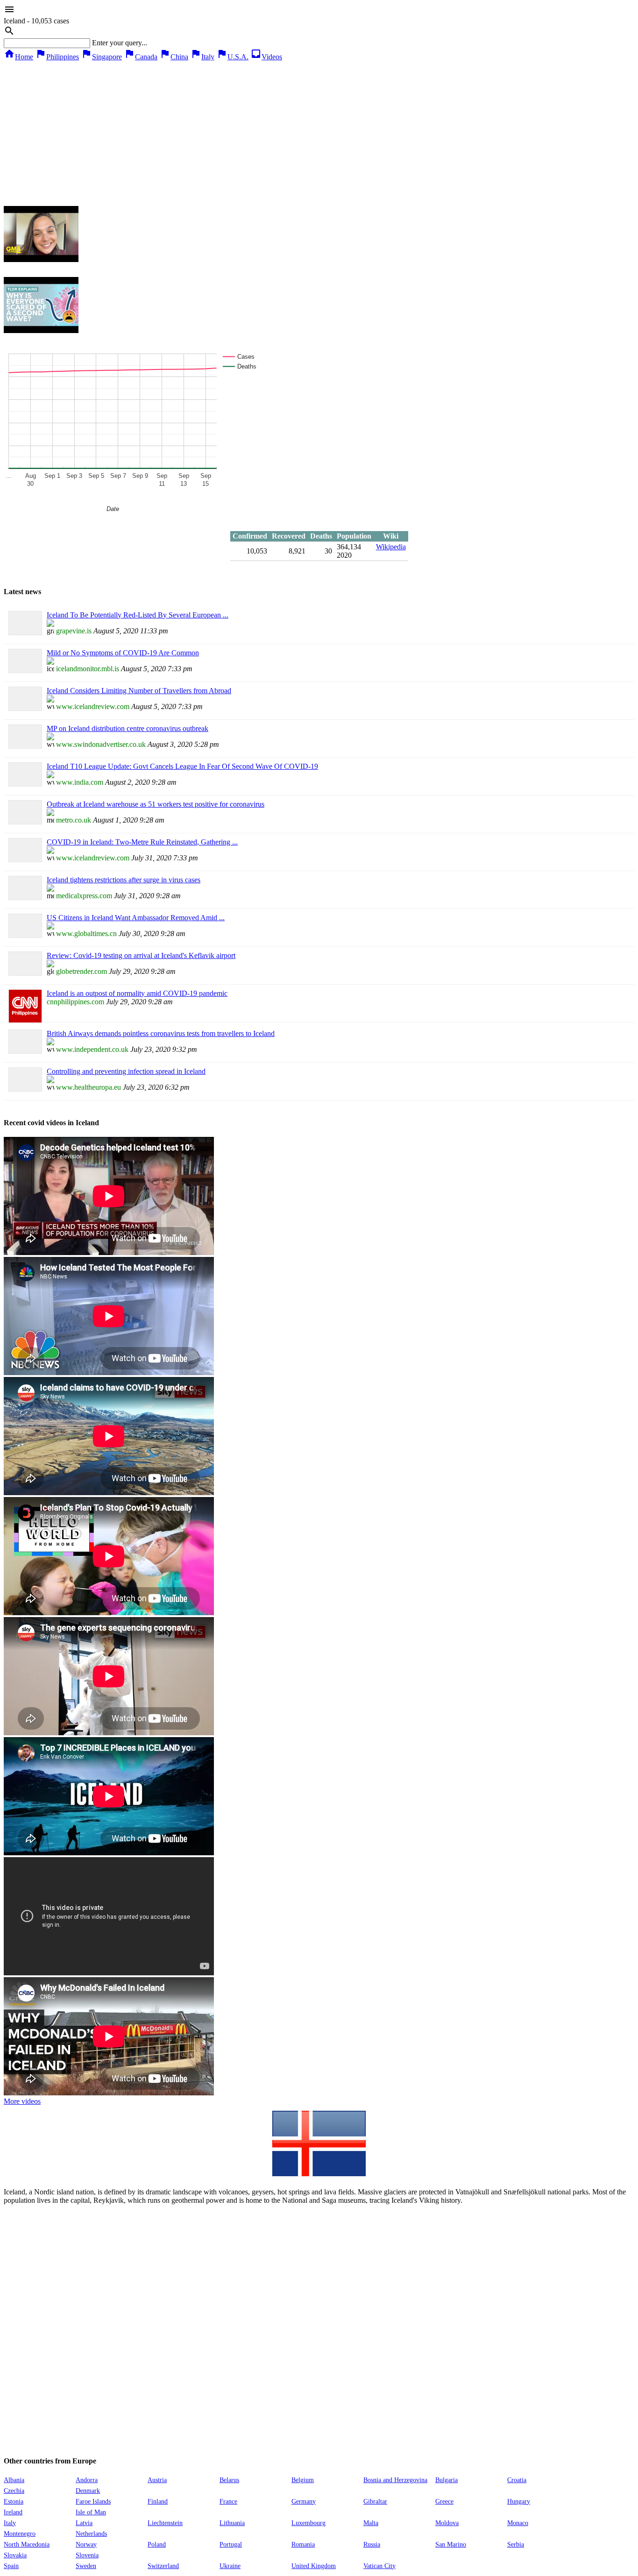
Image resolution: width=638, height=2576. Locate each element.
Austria (157, 2480)
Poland (157, 2544)
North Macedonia (27, 2544)
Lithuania (232, 2523)
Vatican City (379, 2566)
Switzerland (163, 2566)
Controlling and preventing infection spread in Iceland (126, 1071)
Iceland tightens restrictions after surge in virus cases (124, 880)
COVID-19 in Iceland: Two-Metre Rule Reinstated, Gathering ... (142, 842)
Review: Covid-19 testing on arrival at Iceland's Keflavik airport (141, 955)
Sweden (86, 2566)
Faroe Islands (93, 2501)
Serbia (516, 2544)
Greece (444, 2501)
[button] (319, 10)
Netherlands (91, 2534)
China (174, 57)
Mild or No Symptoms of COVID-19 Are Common (123, 653)
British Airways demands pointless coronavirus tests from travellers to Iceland (161, 1033)
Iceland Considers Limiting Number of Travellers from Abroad (139, 691)
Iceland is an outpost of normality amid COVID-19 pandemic (137, 993)
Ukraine (230, 2566)
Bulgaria (447, 2480)
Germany (304, 2501)
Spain (11, 2566)
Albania (14, 2480)
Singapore (101, 57)
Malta (371, 2523)
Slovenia (87, 2555)
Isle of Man (91, 2512)
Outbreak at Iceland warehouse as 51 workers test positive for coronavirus (156, 804)
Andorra (87, 2480)
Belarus (229, 2480)
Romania (303, 2544)
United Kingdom (314, 2566)
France (228, 2501)
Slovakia (15, 2555)
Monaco (518, 2523)
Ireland (13, 2512)
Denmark (88, 2491)
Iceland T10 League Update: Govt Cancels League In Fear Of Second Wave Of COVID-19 (182, 766)
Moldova (447, 2523)
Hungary (519, 2501)
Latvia (84, 2523)
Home (18, 57)
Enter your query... (120, 43)
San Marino (451, 2544)
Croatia (517, 2480)
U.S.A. (232, 57)
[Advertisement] (319, 131)
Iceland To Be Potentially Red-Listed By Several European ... (138, 615)
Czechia (14, 2491)
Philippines (57, 57)
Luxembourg (308, 2523)
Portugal (231, 2544)
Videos (266, 57)
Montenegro (20, 2534)
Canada (141, 57)
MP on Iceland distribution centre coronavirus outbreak (128, 728)
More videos (22, 2101)
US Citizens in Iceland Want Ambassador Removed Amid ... (136, 918)
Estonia (14, 2501)
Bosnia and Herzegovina (395, 2480)
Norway (86, 2544)
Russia (372, 2544)
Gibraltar (375, 2501)
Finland (158, 2501)
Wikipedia (391, 547)
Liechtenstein (165, 2523)
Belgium (303, 2480)
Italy (202, 57)
